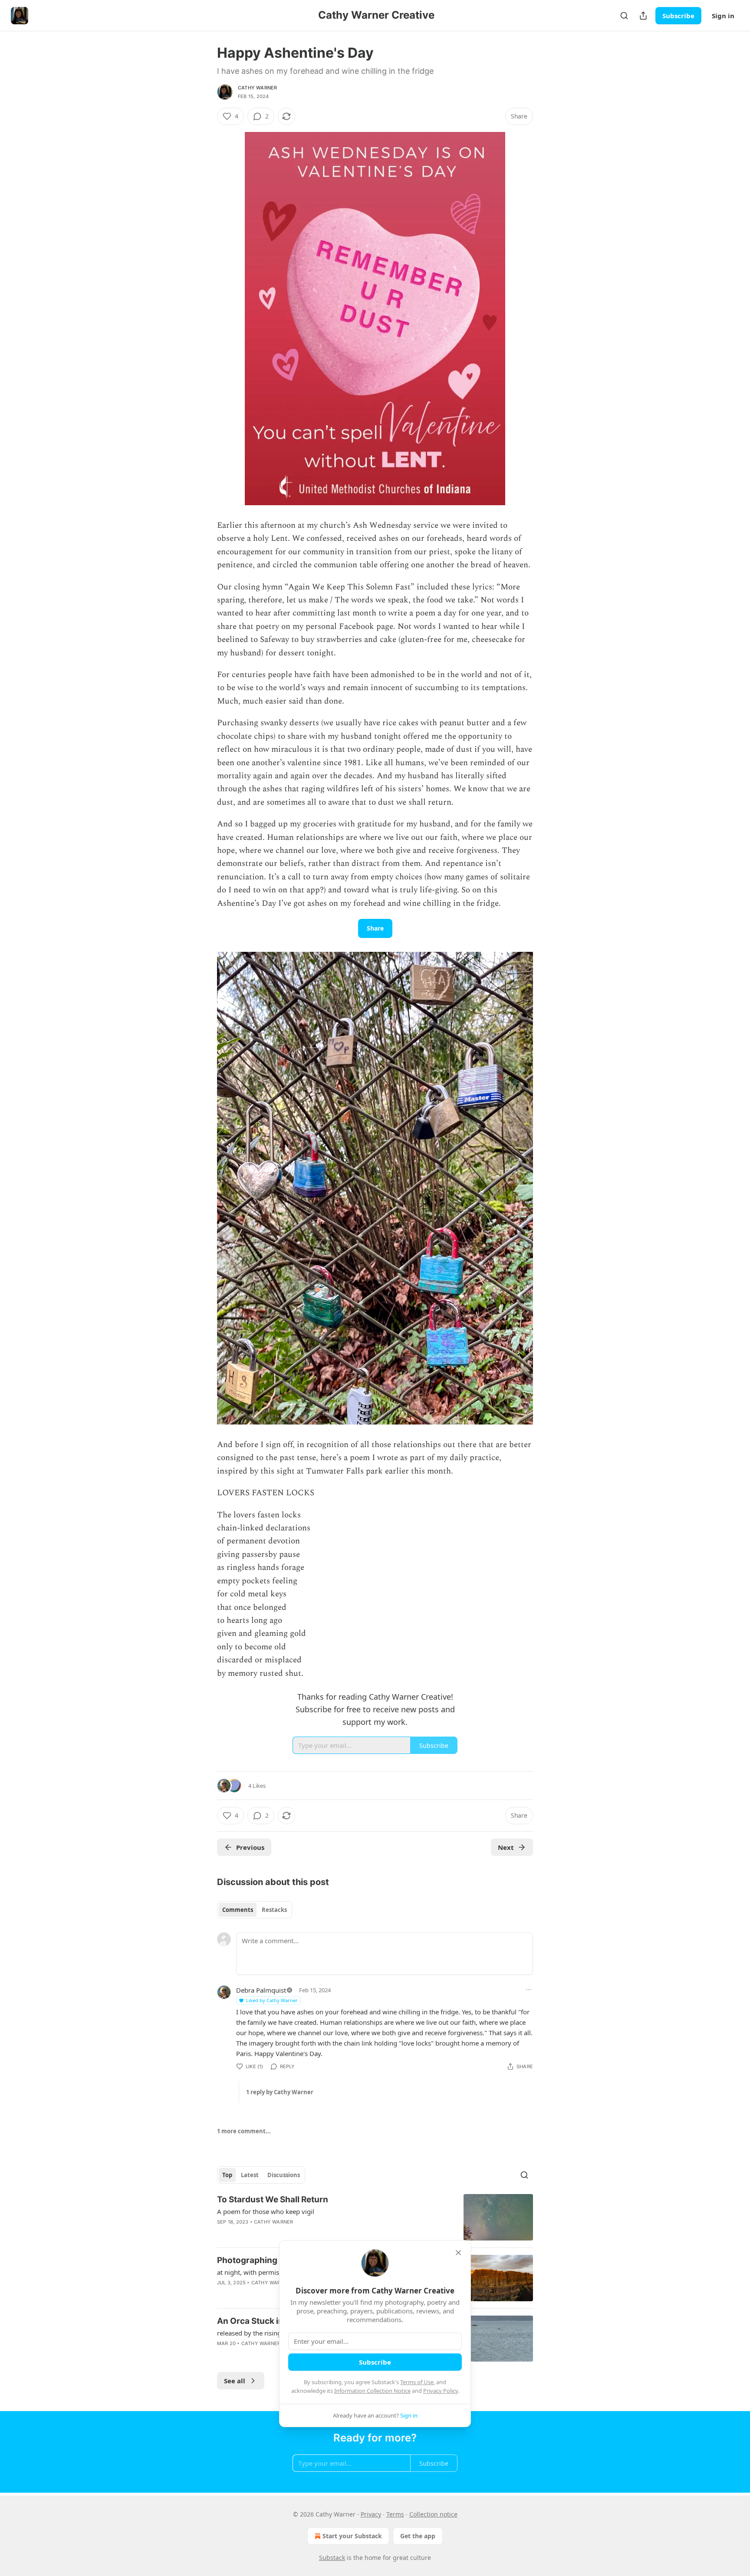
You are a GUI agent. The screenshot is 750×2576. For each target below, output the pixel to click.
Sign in (723, 16)
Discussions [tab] (284, 2175)
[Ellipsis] (529, 1990)
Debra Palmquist (261, 1990)
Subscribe (678, 16)
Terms (395, 2514)
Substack (332, 2558)
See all (235, 2381)
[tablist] (255, 1910)
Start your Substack (352, 2536)
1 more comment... (244, 2131)
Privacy (371, 2514)
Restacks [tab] (274, 1910)
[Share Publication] (643, 16)
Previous (250, 1847)
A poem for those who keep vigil (266, 2211)
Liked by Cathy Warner (272, 2000)
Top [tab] (227, 2175)
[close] (458, 2253)
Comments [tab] (238, 1910)
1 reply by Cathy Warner (280, 2092)
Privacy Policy (441, 2391)
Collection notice (433, 2514)
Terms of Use (417, 2382)
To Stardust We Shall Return (273, 2199)
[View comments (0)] (301, 2233)
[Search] (624, 16)
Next (506, 1847)
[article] (375, 2217)
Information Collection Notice (372, 2391)
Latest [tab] (250, 2175)
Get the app (418, 2536)
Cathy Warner (257, 88)
